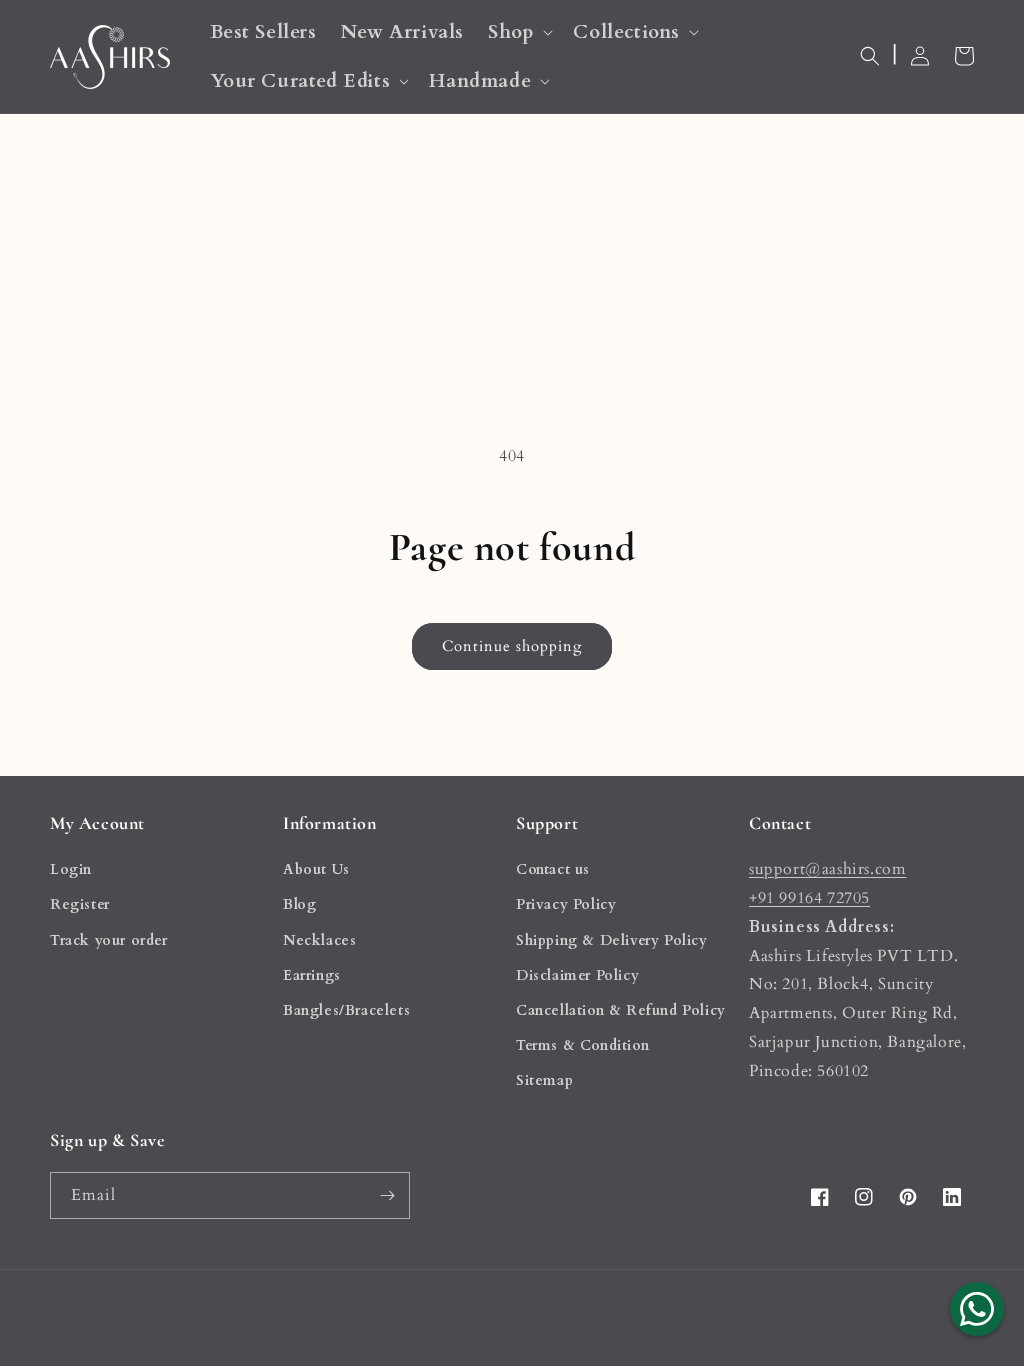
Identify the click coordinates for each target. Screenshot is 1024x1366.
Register (80, 904)
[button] (518, 32)
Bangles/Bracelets (346, 1010)
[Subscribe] (387, 1195)
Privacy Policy (566, 904)
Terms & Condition (582, 1045)
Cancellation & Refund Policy (621, 1010)
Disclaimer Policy (577, 975)
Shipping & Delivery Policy (612, 940)
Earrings (312, 975)
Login (71, 869)
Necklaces (319, 940)
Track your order (109, 940)
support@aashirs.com (827, 869)
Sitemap (544, 1080)
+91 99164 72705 (809, 898)
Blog (299, 904)
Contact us (553, 869)
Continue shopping (512, 646)
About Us (316, 869)
